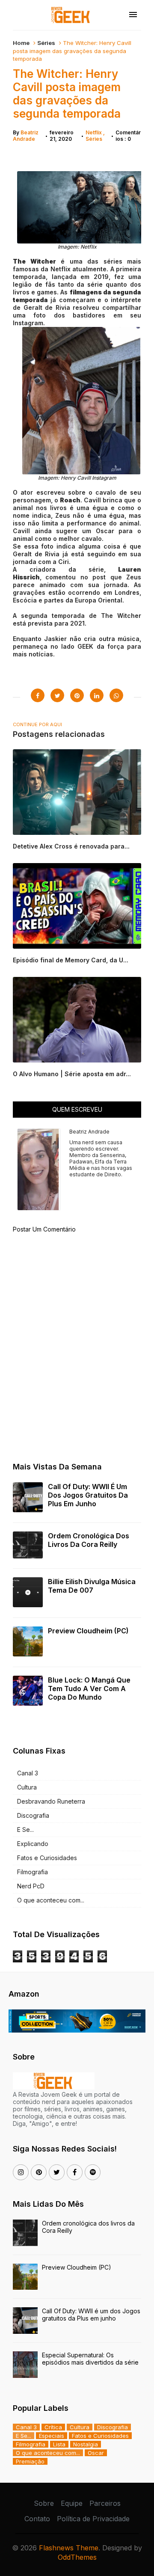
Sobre (44, 2503)
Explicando (33, 1844)
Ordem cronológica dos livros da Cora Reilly (89, 1540)
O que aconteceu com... (51, 1900)
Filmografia (33, 1872)
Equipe (72, 2503)
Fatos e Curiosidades (47, 1858)
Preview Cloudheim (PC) (88, 1631)
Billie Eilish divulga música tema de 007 (92, 1586)
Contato (37, 2519)
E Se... (25, 1830)
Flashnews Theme (69, 2548)
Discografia (33, 1815)
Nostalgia (86, 2444)
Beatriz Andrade (26, 136)
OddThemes (77, 2557)
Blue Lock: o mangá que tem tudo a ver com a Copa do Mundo (89, 1689)
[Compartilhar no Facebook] (38, 695)
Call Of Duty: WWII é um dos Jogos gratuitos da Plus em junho (88, 1495)
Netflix (94, 132)
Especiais (52, 2436)
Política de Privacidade (93, 2519)
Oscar (96, 2453)
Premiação (30, 2461)
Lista (59, 2444)
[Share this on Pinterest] (77, 695)
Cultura (27, 1787)
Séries (46, 43)
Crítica (53, 2427)
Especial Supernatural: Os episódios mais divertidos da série (90, 2359)
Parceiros (105, 2503)
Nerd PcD (31, 1886)
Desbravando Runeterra (51, 1801)
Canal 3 (28, 1773)
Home (21, 43)
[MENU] (133, 15)
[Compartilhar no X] (57, 695)
